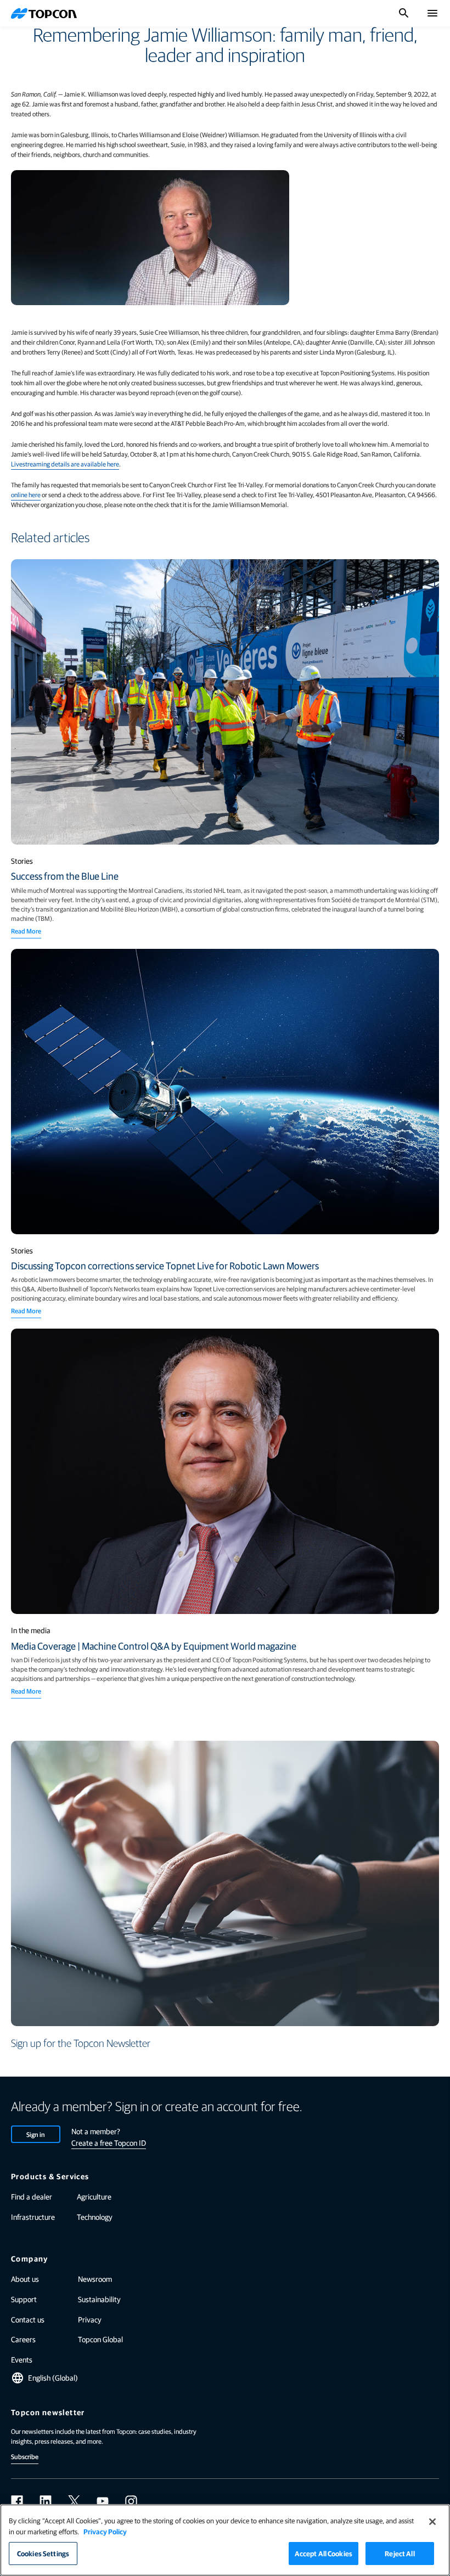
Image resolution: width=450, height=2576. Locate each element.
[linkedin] (46, 2501)
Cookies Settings (43, 2553)
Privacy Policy (105, 2531)
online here (26, 494)
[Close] (432, 2522)
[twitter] (74, 2501)
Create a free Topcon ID (109, 2142)
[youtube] (103, 2501)
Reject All (400, 2553)
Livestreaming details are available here (65, 464)
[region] (225, 2540)
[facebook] (17, 2501)
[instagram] (131, 2501)
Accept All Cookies (324, 2553)
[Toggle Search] (404, 13)
